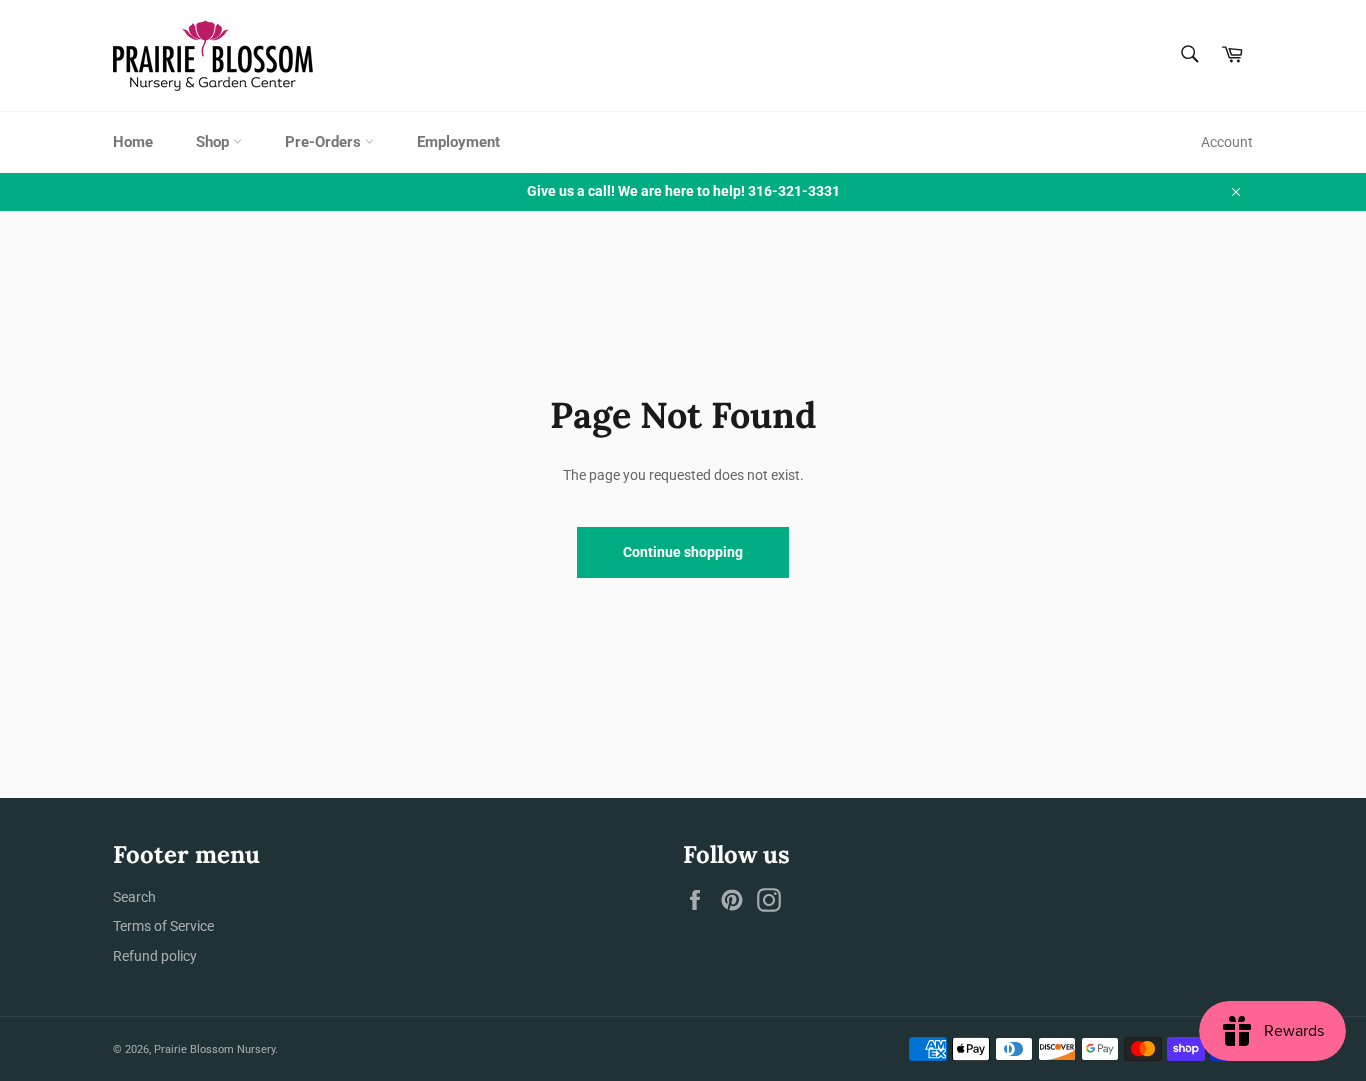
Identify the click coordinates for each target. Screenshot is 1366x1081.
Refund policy (155, 956)
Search (134, 897)
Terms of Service (163, 926)
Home (133, 142)
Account (1227, 142)
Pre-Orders (325, 142)
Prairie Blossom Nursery (214, 1049)
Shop (214, 142)
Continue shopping (683, 552)
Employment (458, 142)
